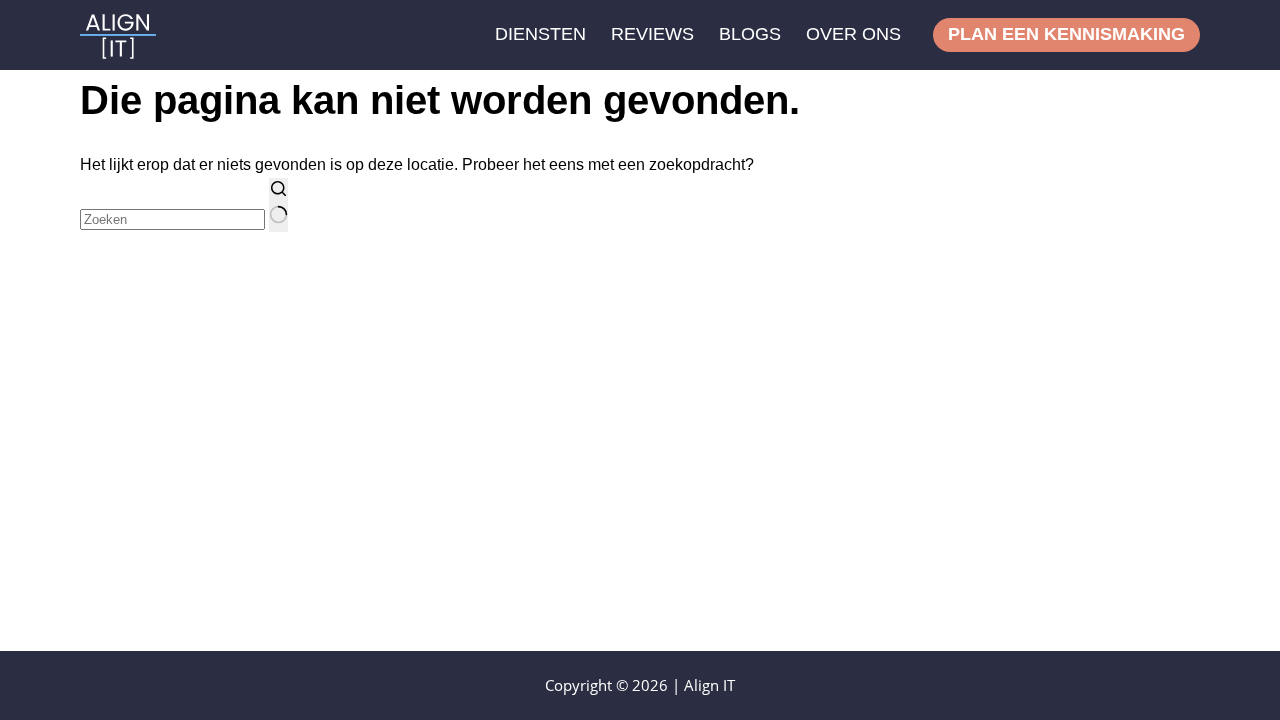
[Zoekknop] (278, 205)
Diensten (540, 34)
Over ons (853, 34)
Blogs (750, 34)
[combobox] (172, 219)
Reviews (652, 34)
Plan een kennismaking (1066, 34)
